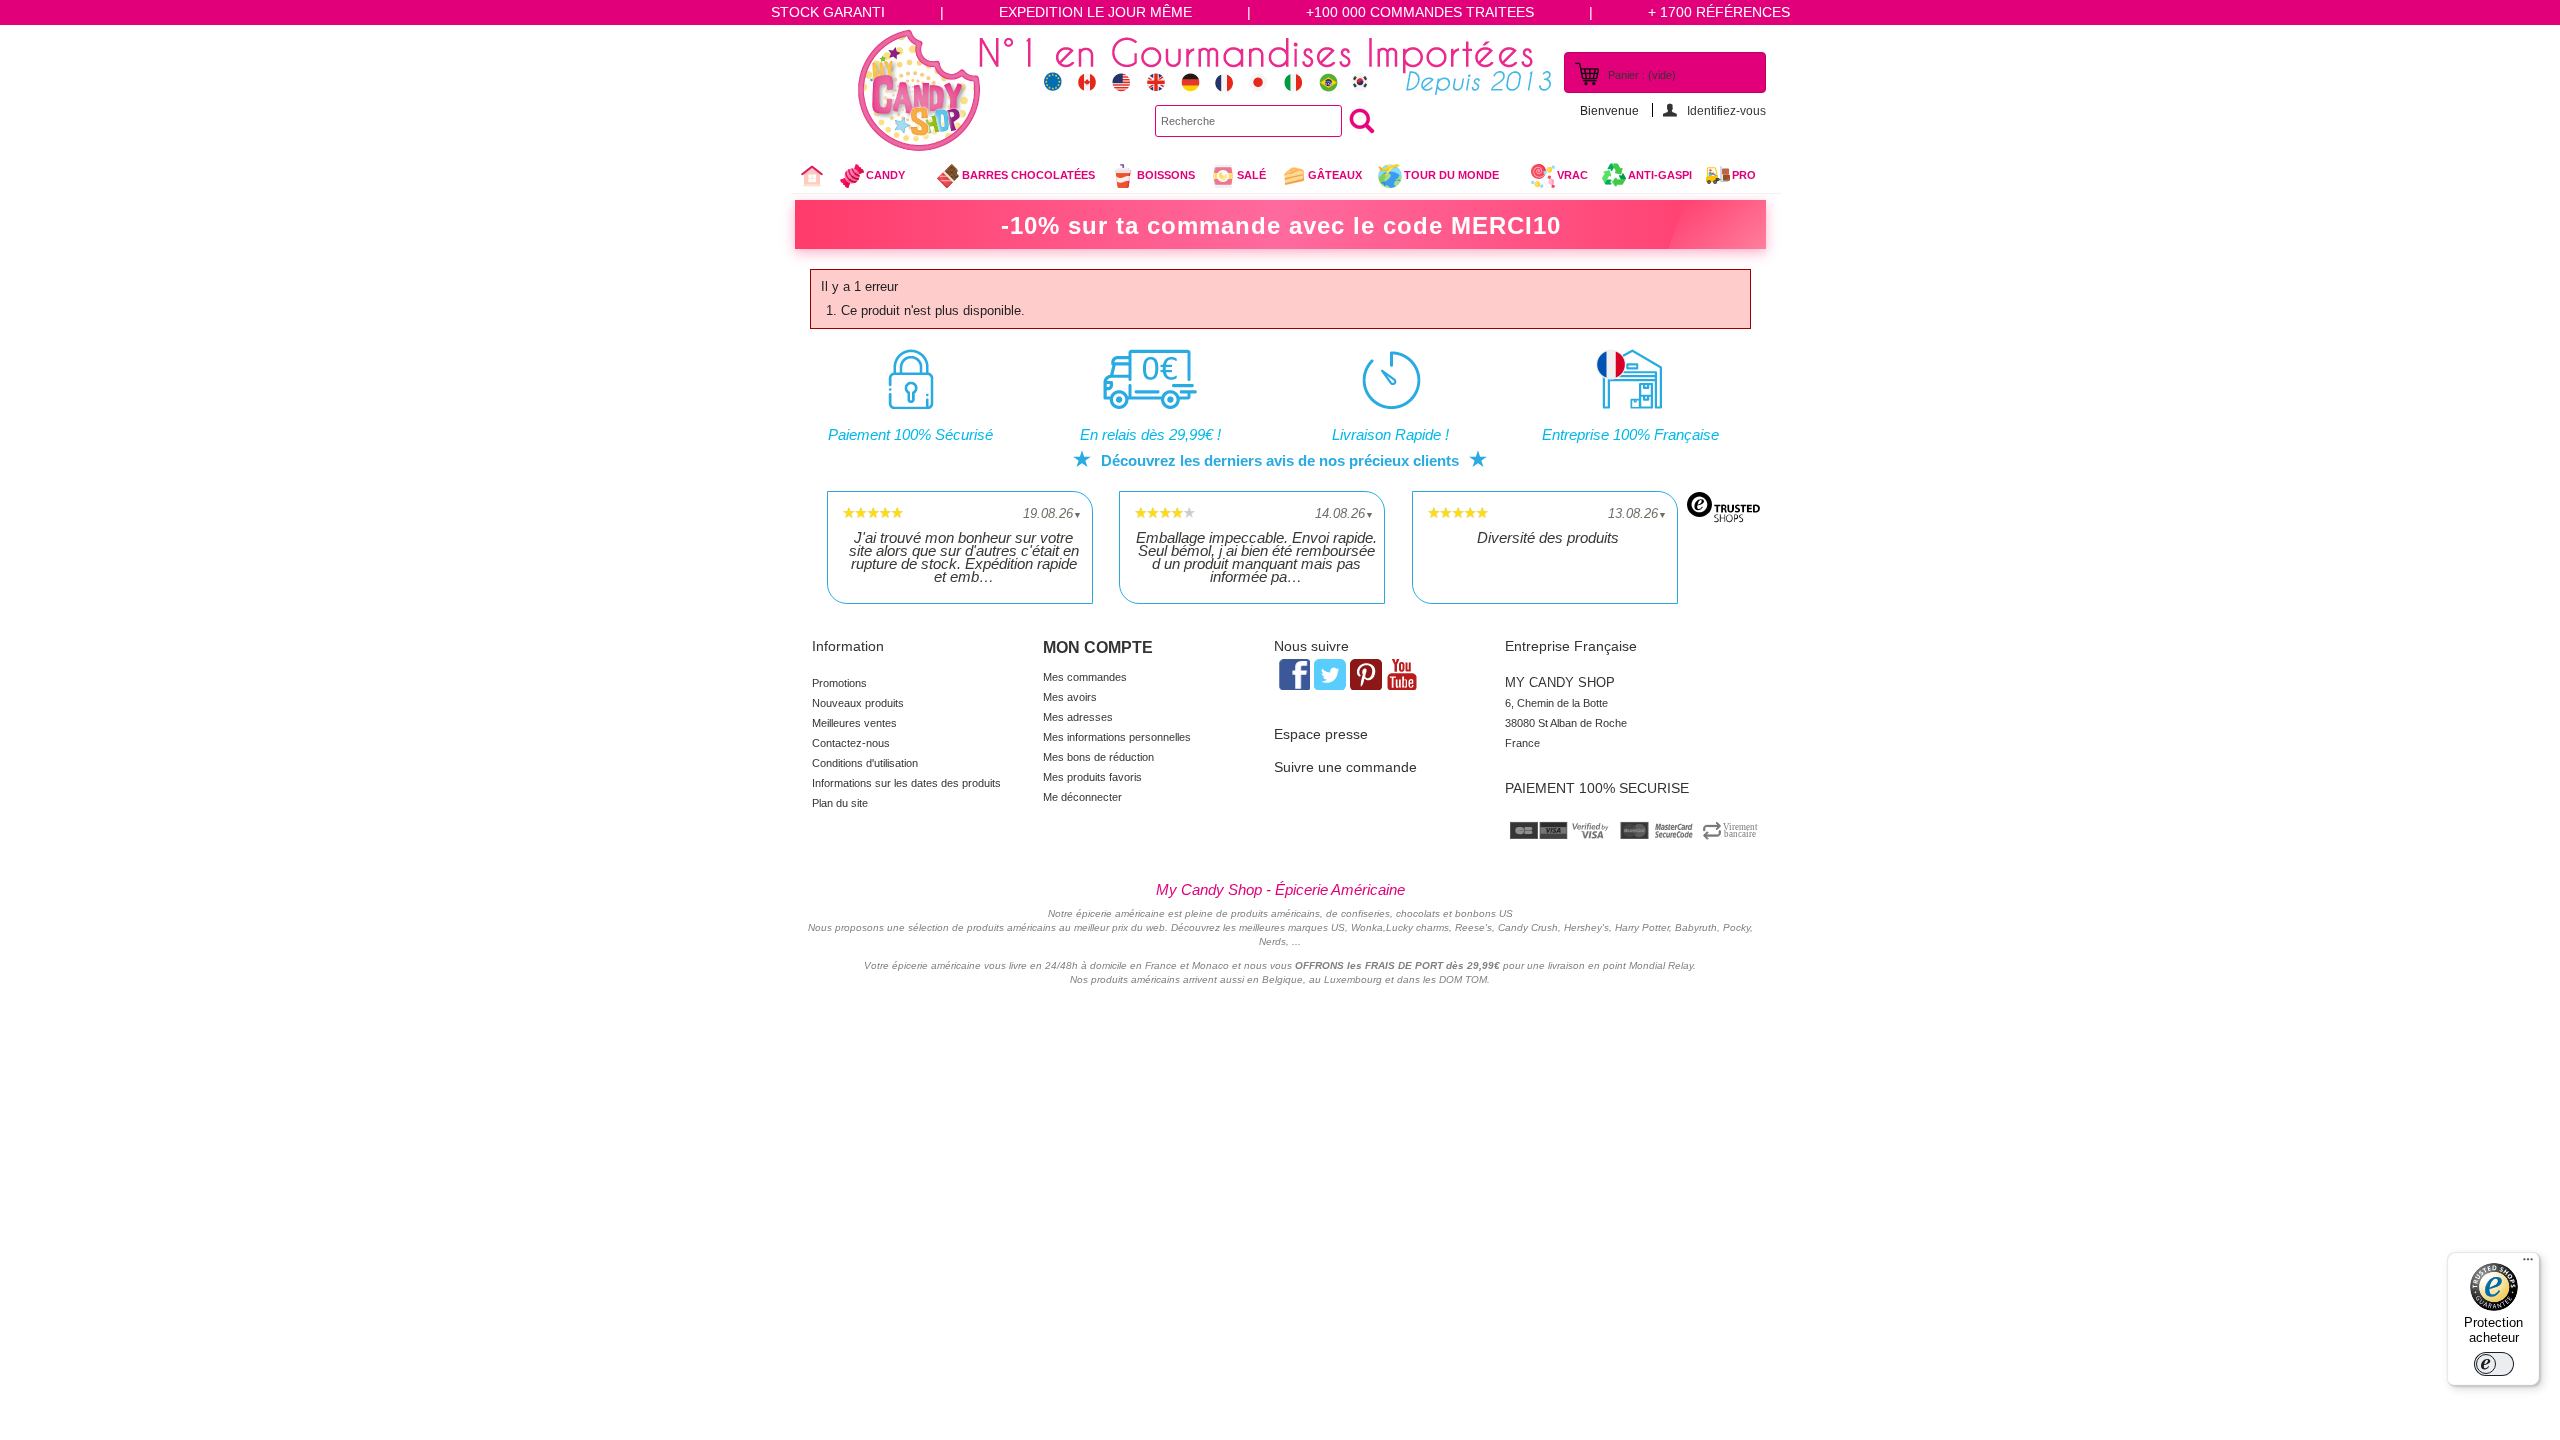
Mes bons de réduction (1098, 757)
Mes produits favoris (1092, 777)
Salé (1251, 175)
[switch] (2494, 1364)
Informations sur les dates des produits (906, 783)
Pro (1744, 175)
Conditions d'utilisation (865, 763)
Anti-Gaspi (1660, 175)
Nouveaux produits (858, 703)
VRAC (1572, 175)
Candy (871, 180)
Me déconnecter (1082, 797)
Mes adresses (1078, 717)
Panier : (1642, 75)
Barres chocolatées (1028, 175)
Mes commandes (1085, 677)
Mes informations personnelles (1117, 737)
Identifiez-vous (1726, 110)
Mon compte (1098, 647)
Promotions (839, 683)
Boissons (1166, 175)
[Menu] (2528, 1264)
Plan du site (840, 803)
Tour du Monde (1437, 180)
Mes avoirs (1070, 697)
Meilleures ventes (854, 723)
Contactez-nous (851, 743)
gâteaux (1335, 175)
